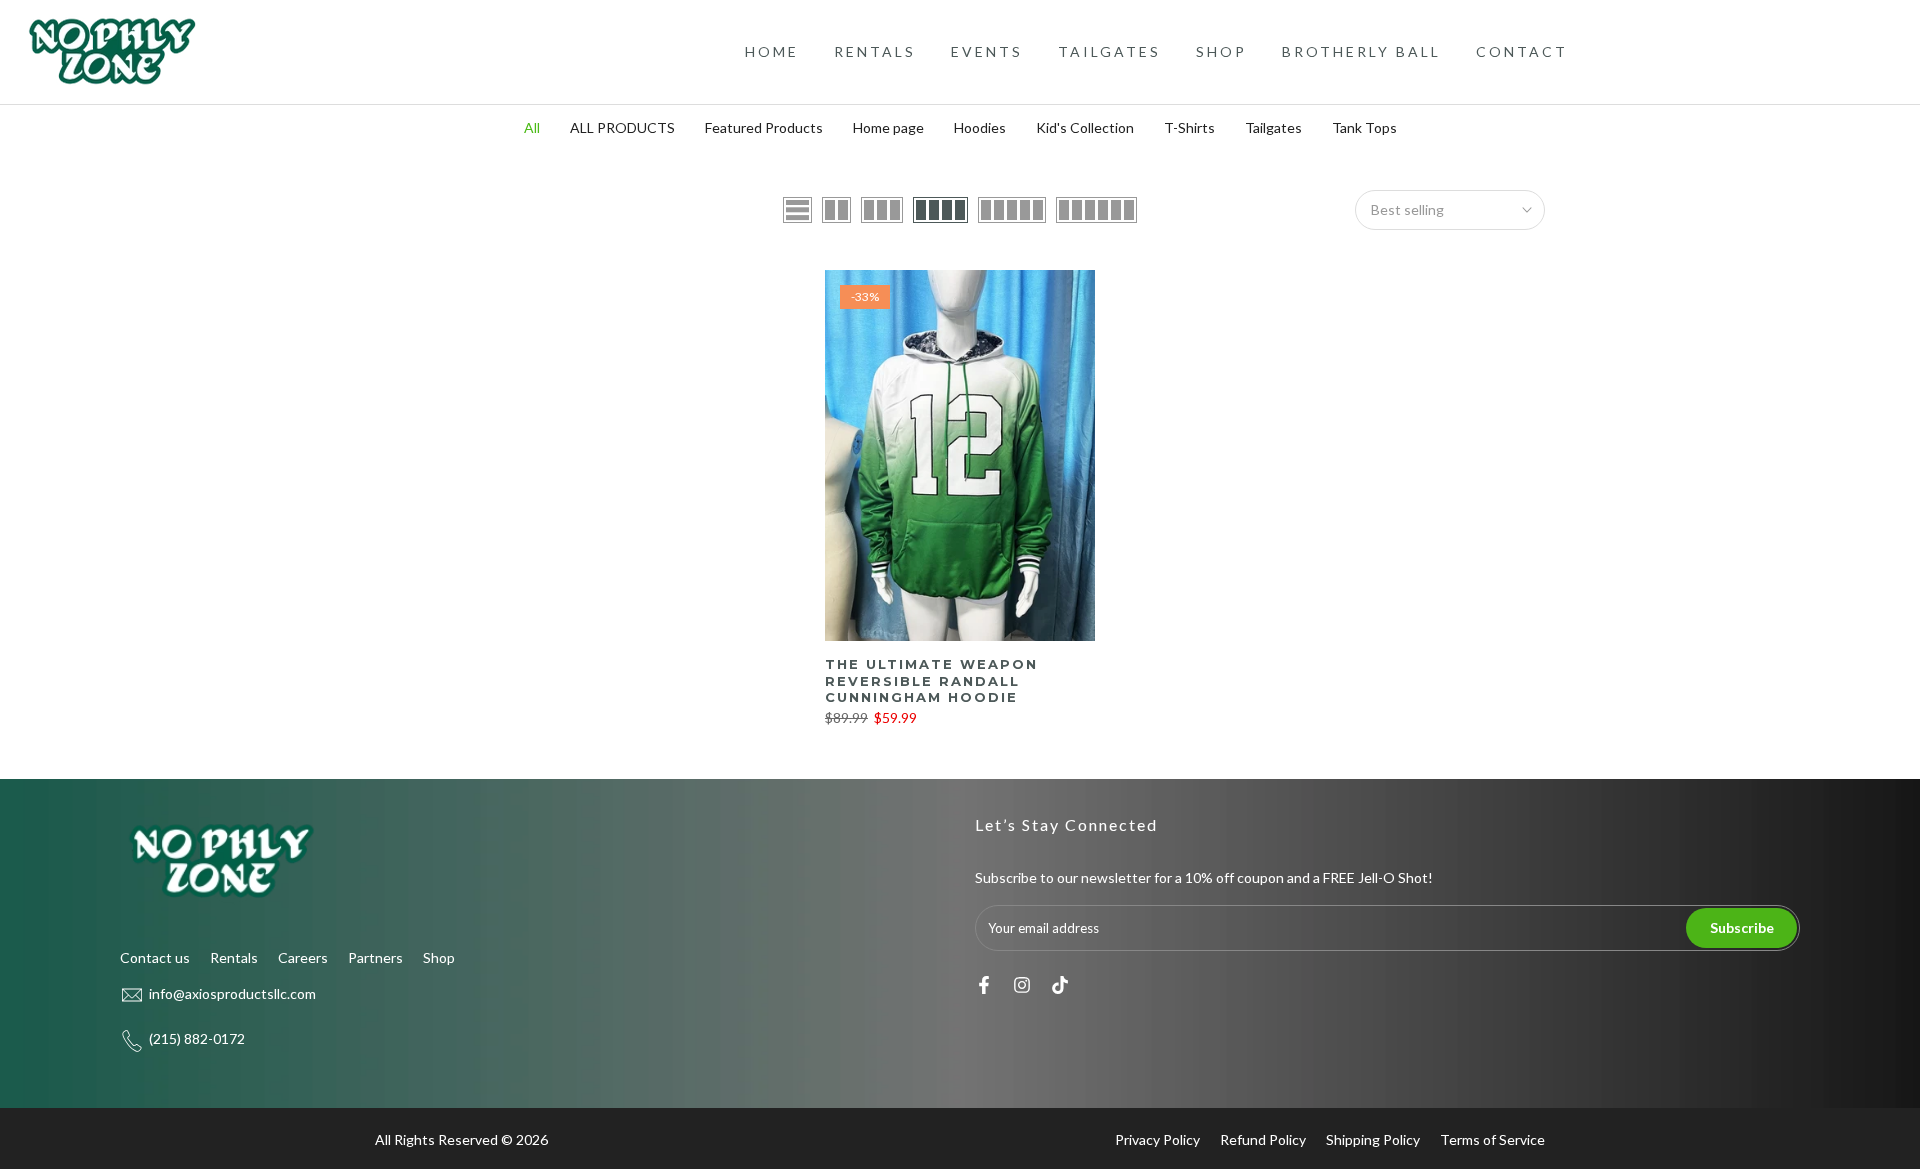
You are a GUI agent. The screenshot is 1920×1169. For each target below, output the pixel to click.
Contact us (155, 957)
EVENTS (987, 51)
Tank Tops (1364, 127)
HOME (772, 51)
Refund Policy (1263, 1139)
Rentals (234, 957)
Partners (375, 957)
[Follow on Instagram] (1022, 985)
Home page (888, 127)
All (532, 127)
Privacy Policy (1157, 1139)
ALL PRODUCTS (622, 127)
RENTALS (875, 51)
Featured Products (764, 127)
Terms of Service (1492, 1139)
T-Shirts (1189, 127)
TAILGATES (1109, 51)
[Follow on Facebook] (984, 985)
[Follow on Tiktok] (1060, 985)
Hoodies (980, 127)
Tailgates (1273, 127)
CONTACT (1522, 51)
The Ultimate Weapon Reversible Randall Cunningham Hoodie (931, 680)
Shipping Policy (1373, 1139)
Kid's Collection (1085, 127)
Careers (303, 957)
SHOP (1221, 51)
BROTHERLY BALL (1361, 51)
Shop (439, 957)
